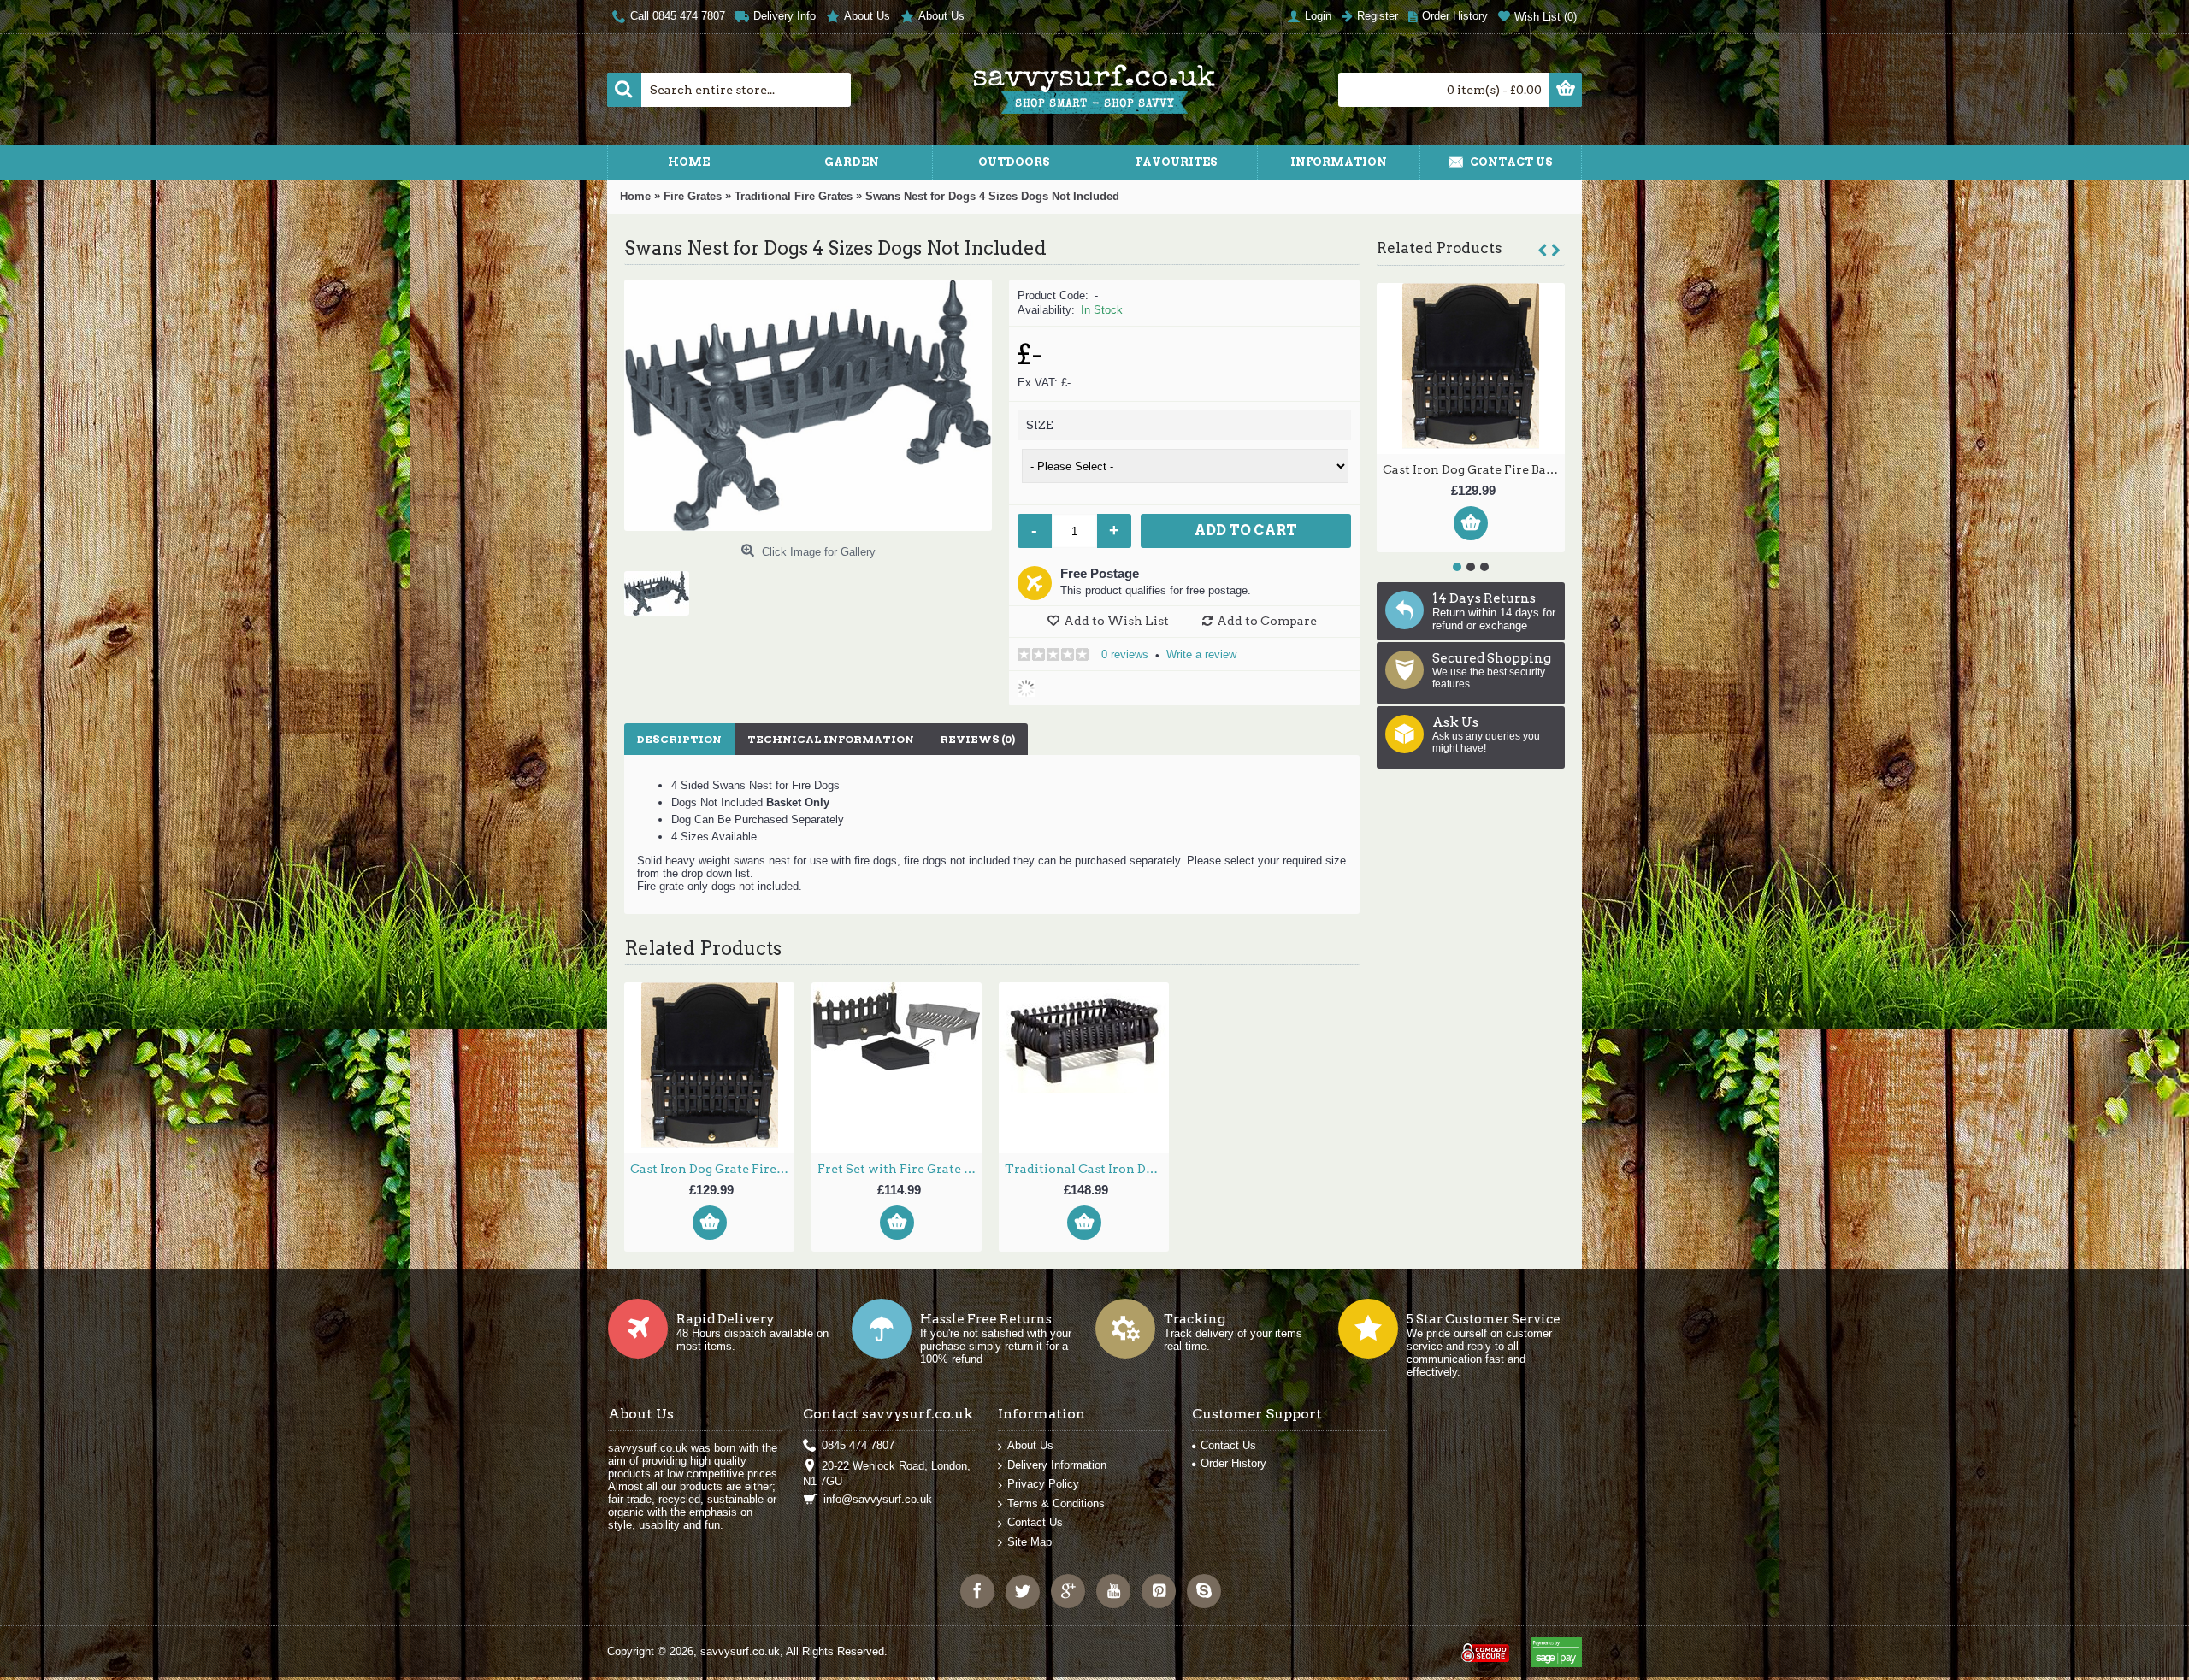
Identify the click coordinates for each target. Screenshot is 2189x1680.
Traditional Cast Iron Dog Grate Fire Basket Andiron (1474, 469)
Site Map (1030, 1542)
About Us (1030, 1445)
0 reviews (1125, 654)
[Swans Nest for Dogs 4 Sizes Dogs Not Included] (663, 587)
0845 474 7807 (858, 1445)
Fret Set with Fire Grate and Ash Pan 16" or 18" (900, 1169)
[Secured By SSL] (1484, 1645)
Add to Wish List (1116, 621)
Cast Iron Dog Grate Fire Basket (712, 1169)
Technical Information (831, 739)
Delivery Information (1057, 1465)
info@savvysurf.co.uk (878, 1499)
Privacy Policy (1043, 1484)
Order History (1233, 1463)
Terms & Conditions (1056, 1503)
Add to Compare (1267, 621)
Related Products (1440, 248)
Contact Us (1035, 1522)
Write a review (1201, 654)
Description (679, 739)
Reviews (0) (977, 739)
